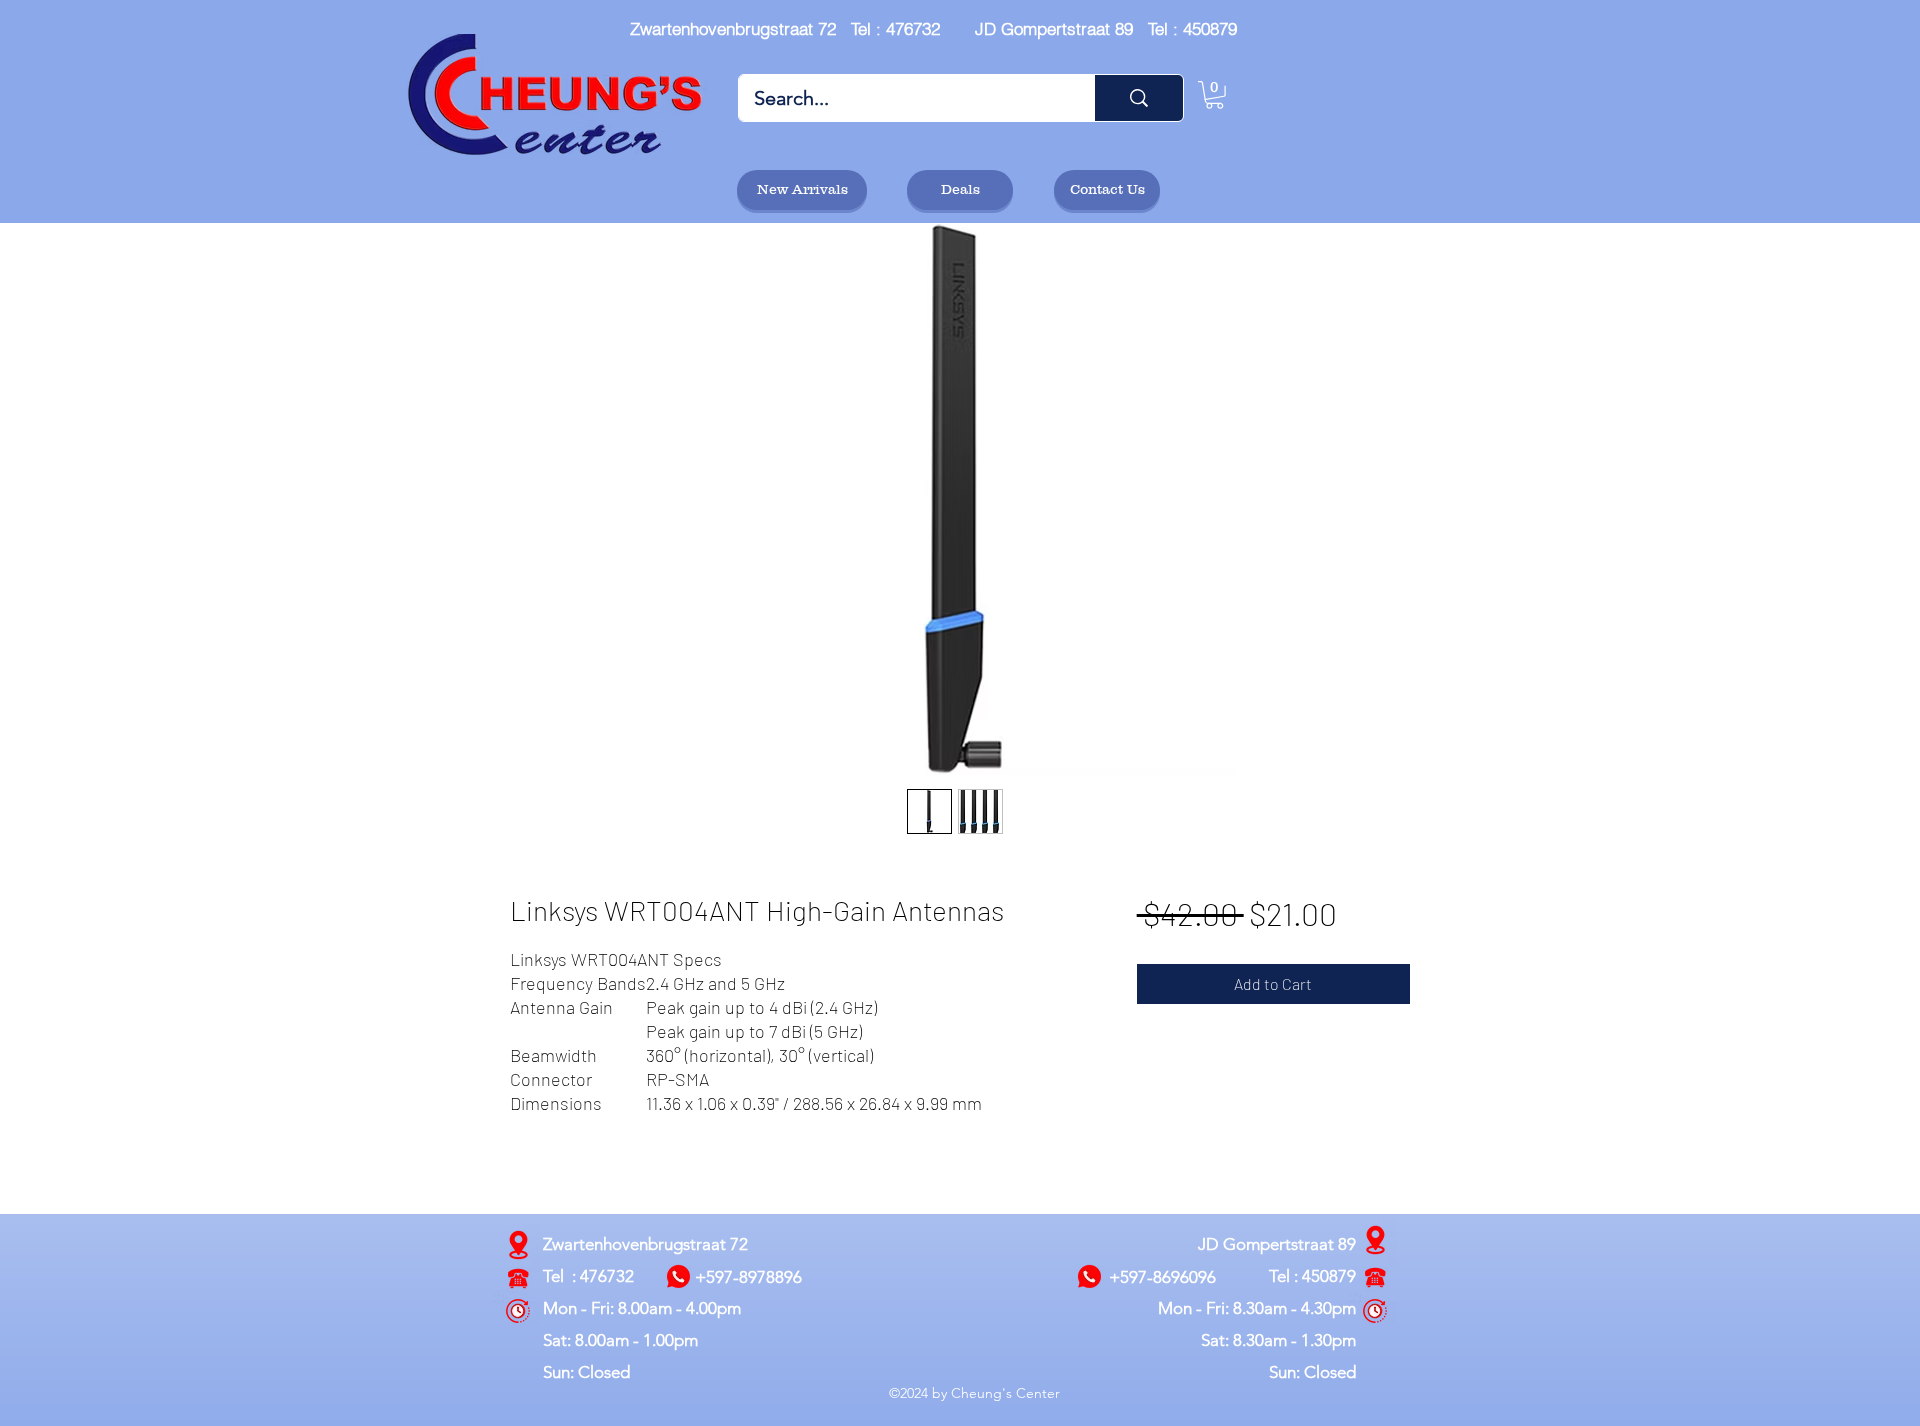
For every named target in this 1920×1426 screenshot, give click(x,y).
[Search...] (1138, 98)
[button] (1214, 95)
